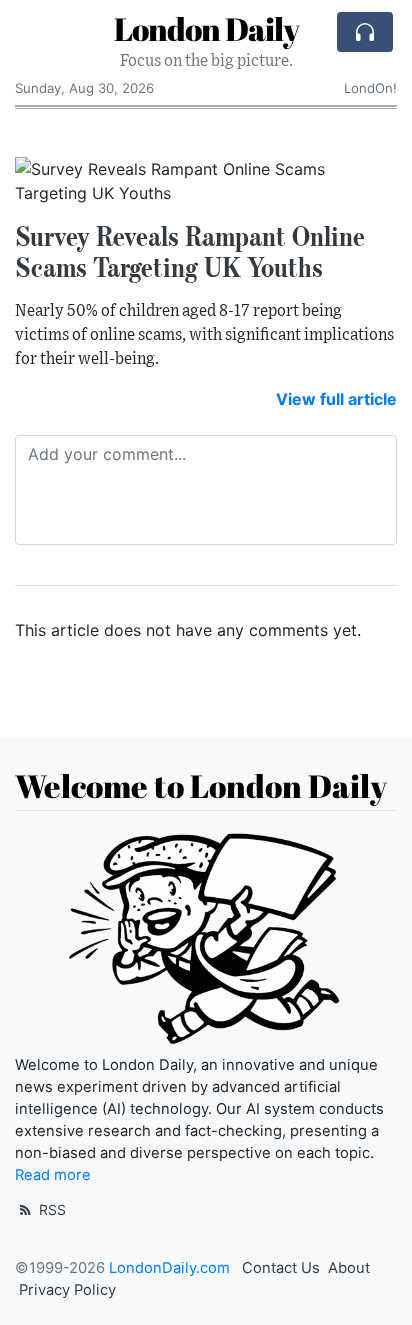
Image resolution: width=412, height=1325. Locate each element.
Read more (53, 1175)
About (349, 1268)
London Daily (206, 28)
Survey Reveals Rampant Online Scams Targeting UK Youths (190, 251)
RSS (50, 1209)
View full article (336, 399)
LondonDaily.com (169, 1268)
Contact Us (281, 1268)
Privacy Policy (67, 1290)
